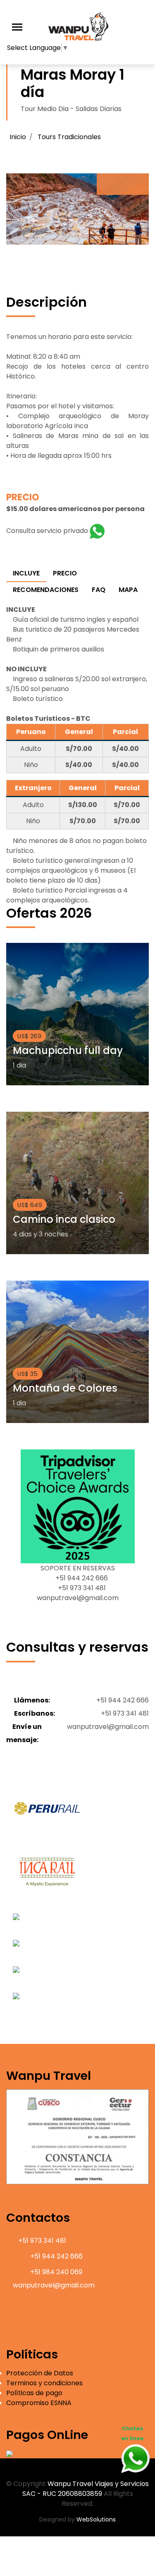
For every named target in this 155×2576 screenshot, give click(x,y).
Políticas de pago (34, 2393)
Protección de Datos (40, 2373)
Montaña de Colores (65, 1388)
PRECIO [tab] (65, 573)
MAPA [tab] (128, 590)
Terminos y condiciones (44, 2383)
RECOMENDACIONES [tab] (46, 590)
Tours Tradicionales (69, 137)
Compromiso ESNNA (39, 2403)
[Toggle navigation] (17, 27)
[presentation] (110, 184)
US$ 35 (28, 1373)
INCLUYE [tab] (26, 573)
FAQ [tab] (99, 590)
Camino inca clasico (64, 1219)
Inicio (18, 137)
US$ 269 (29, 1036)
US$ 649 (30, 1205)
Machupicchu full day (68, 1050)
